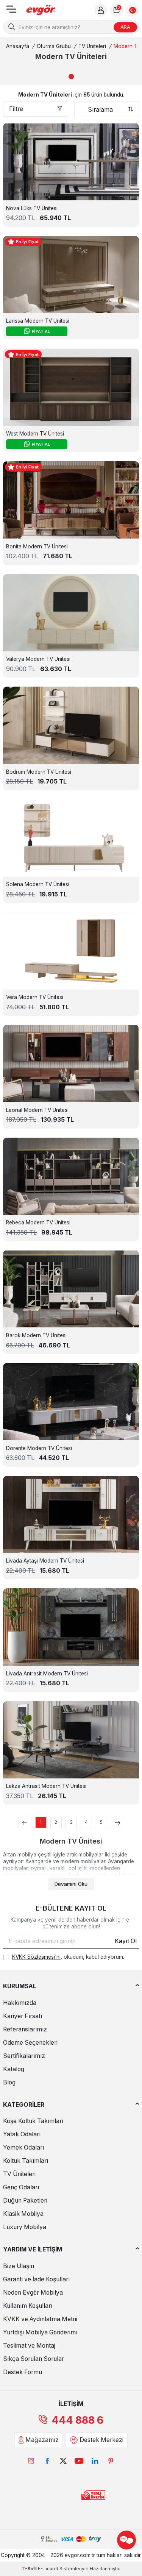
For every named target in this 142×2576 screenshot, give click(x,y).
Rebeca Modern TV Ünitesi (38, 1222)
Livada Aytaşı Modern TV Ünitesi (45, 1561)
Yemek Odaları (23, 2147)
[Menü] (11, 12)
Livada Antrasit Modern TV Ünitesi (47, 1674)
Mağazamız (42, 2440)
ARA (125, 27)
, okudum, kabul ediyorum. (68, 1957)
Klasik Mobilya (23, 2214)
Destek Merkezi (101, 2440)
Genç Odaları (21, 2187)
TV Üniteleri (92, 46)
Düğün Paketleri (25, 2201)
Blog (9, 2082)
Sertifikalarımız (24, 2056)
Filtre (16, 109)
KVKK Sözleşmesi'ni (36, 1957)
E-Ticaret (48, 2569)
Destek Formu (23, 2372)
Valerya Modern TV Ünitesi (38, 659)
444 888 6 (77, 2420)
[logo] (41, 10)
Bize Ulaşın (19, 2266)
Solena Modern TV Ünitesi (38, 884)
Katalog (14, 2069)
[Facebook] (47, 2461)
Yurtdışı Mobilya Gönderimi (40, 2332)
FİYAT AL (41, 331)
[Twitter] (63, 2461)
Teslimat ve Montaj (29, 2346)
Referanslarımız (25, 2029)
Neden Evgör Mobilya (33, 2293)
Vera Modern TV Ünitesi (35, 997)
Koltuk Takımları (26, 2161)
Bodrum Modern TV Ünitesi (39, 772)
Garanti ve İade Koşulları (36, 2279)
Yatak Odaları (22, 2134)
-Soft (30, 2569)
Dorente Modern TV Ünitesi (39, 1448)
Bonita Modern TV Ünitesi (37, 546)
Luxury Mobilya (25, 2227)
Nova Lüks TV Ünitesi (32, 208)
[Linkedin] (95, 2461)
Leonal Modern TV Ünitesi (37, 1110)
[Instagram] (31, 2461)
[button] (71, 76)
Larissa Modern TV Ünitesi (38, 321)
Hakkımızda (20, 2003)
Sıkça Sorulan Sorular (34, 2359)
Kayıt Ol (126, 1941)
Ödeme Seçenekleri (30, 2043)
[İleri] (118, 1822)
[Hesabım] (101, 10)
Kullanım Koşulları (28, 2306)
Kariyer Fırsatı (23, 2016)
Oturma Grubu (54, 46)
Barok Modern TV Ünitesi (36, 1335)
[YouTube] (79, 2461)
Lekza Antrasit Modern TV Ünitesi (46, 1786)
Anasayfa (18, 46)
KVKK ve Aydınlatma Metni (40, 2319)
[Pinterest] (111, 2461)
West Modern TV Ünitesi (35, 434)
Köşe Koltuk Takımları (33, 2121)
